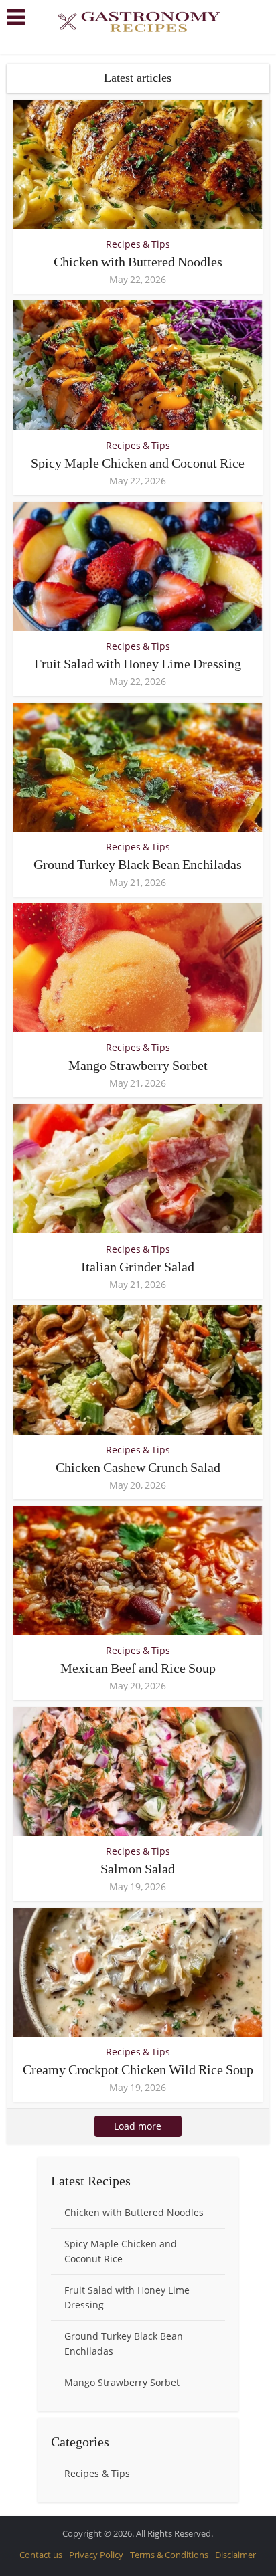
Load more (138, 2126)
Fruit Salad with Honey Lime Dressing (138, 664)
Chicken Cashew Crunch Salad (138, 1467)
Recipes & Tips (138, 244)
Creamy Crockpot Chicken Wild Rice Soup (138, 2069)
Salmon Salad (138, 1869)
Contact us (41, 2555)
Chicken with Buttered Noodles (138, 262)
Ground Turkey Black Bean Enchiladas (138, 864)
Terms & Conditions (169, 2555)
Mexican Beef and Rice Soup (138, 1668)
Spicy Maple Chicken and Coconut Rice (138, 463)
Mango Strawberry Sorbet (138, 1065)
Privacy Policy (96, 2555)
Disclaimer (235, 2555)
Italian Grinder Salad (138, 1267)
